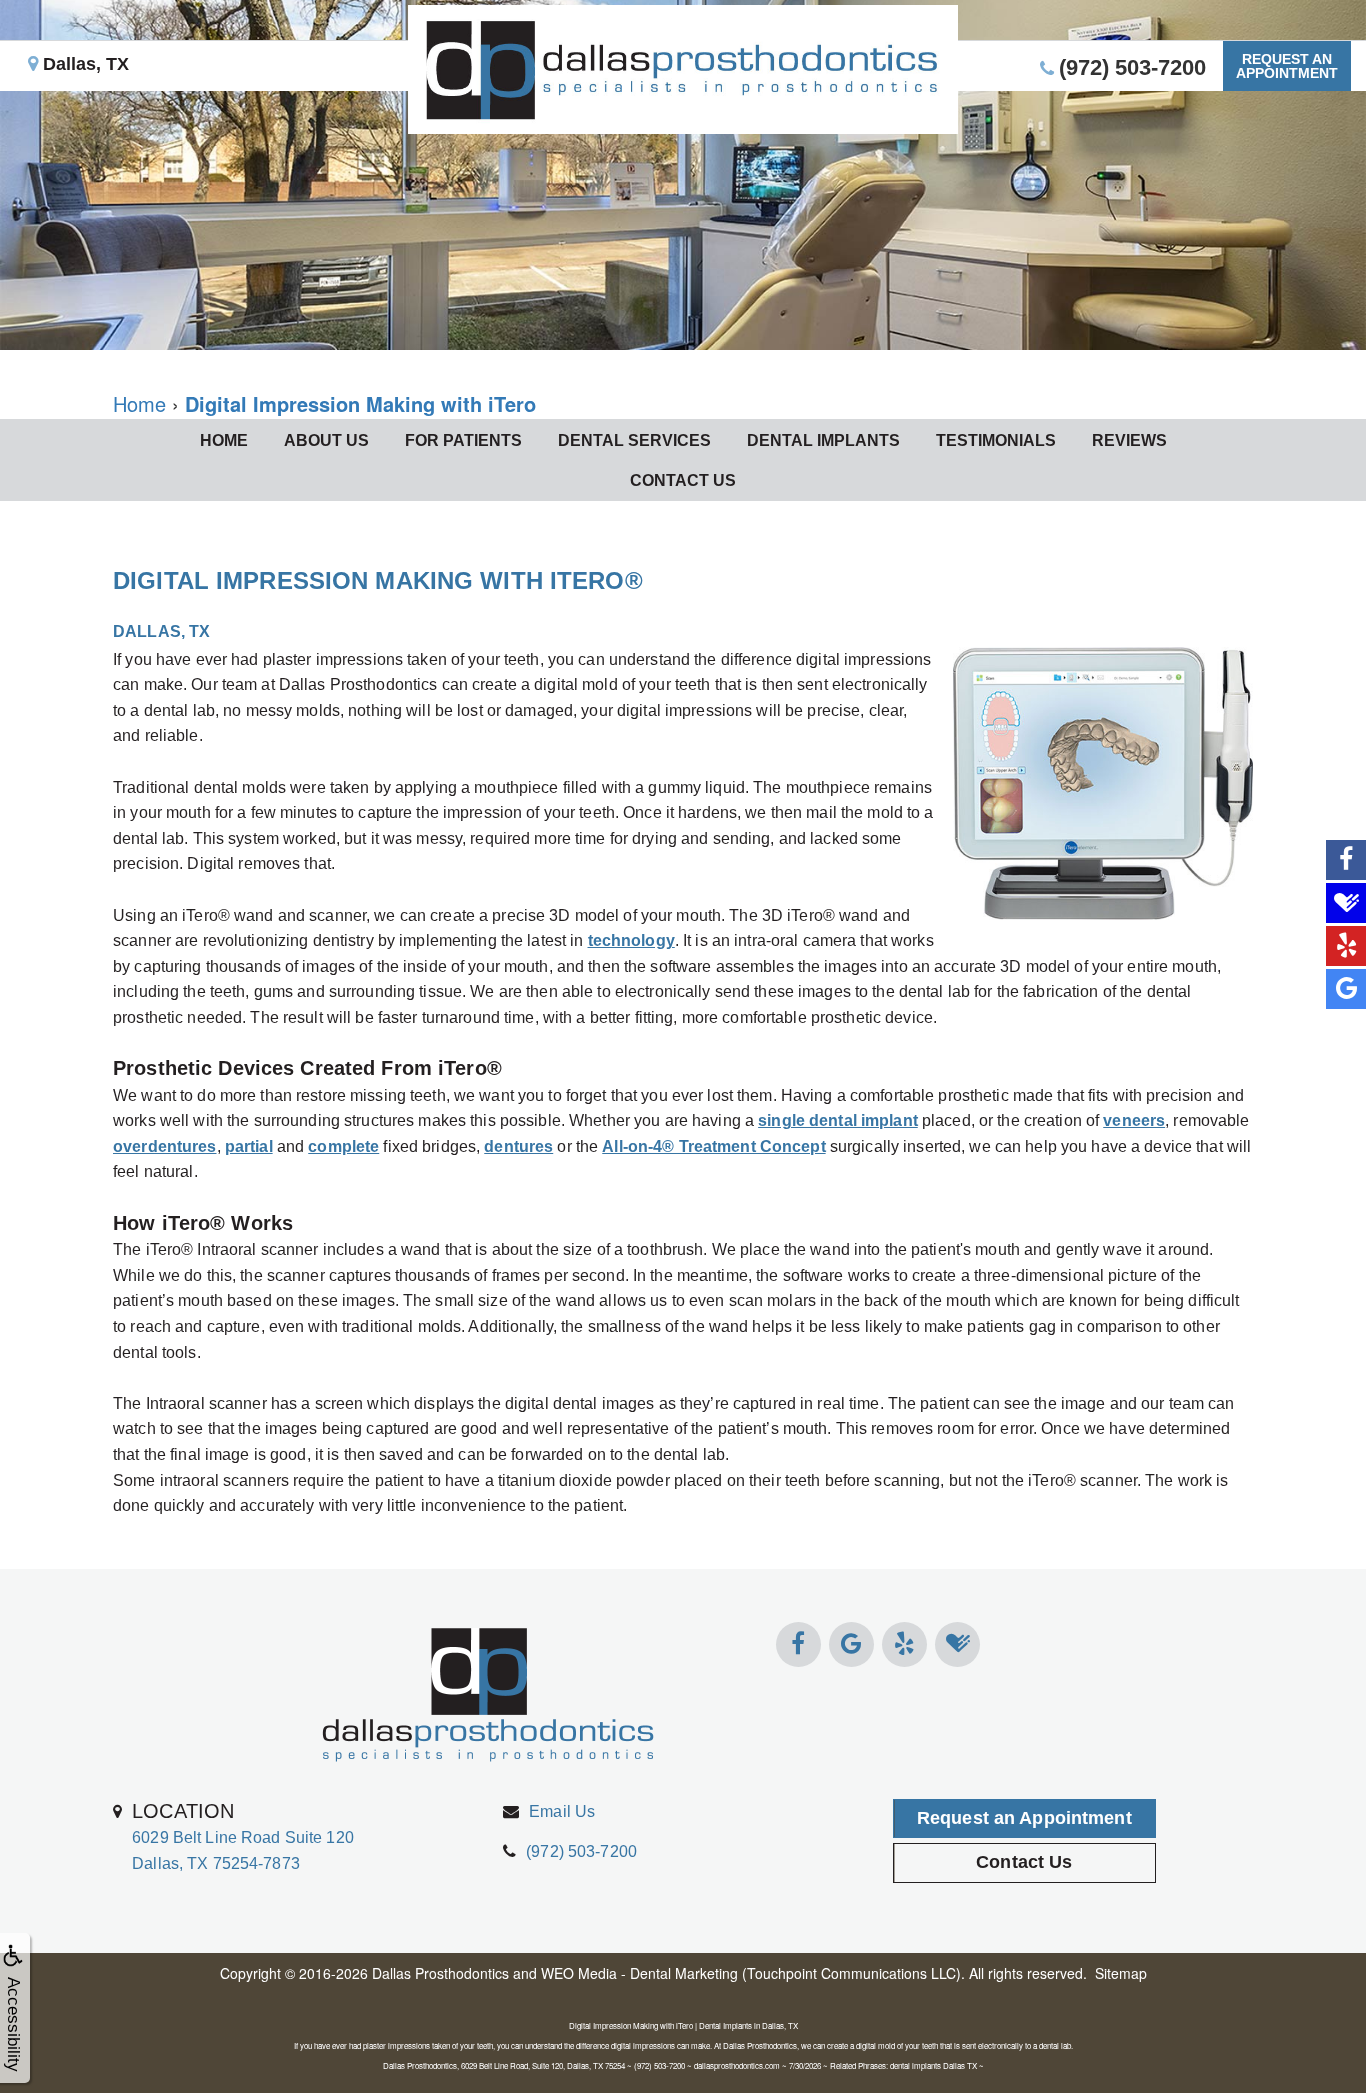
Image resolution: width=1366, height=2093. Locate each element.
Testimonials (996, 440)
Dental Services (634, 440)
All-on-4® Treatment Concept (713, 1146)
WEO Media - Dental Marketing (639, 1973)
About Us (326, 440)
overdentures (165, 1146)
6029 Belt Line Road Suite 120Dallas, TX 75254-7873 (243, 1836)
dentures (518, 1146)
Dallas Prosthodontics (440, 1973)
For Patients (463, 440)
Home (224, 440)
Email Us (562, 1811)
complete (343, 1146)
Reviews (1129, 440)
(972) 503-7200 (581, 1851)
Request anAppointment (1287, 66)
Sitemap (1121, 1973)
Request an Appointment (1024, 1818)
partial (249, 1146)
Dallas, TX (83, 64)
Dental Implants (823, 440)
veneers (1134, 1120)
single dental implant (838, 1120)
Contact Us (683, 480)
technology (631, 940)
